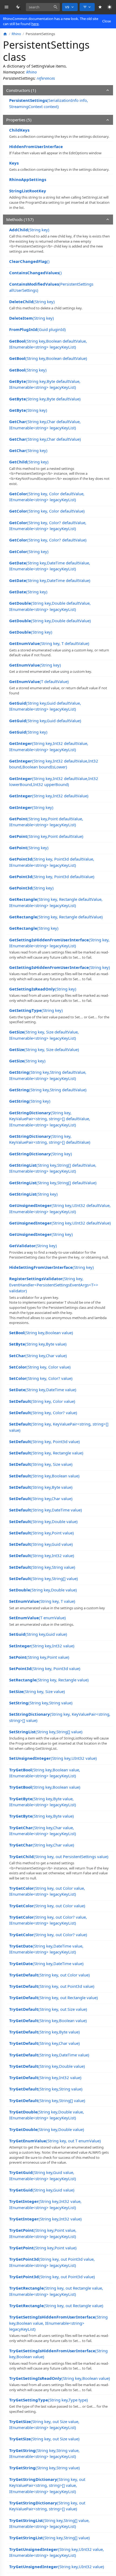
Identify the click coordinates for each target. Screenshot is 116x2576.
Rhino (31, 72)
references (46, 78)
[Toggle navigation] (7, 7)
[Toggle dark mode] (110, 7)
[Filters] (87, 7)
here (35, 24)
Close (107, 21)
